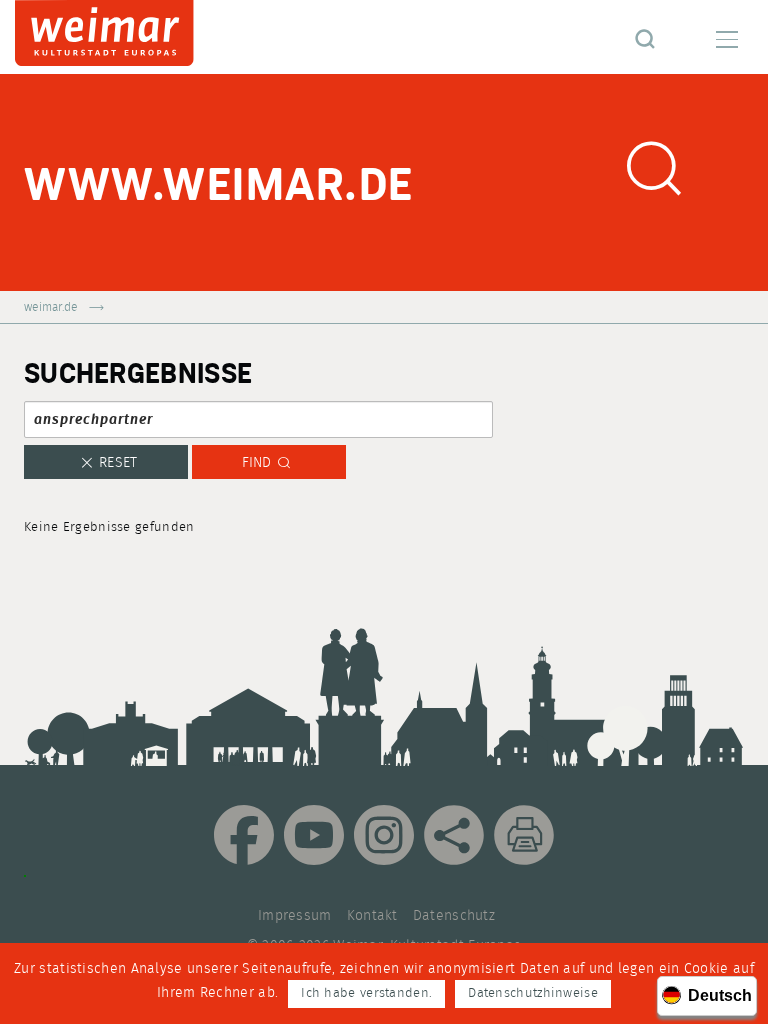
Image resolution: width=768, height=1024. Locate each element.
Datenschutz (454, 916)
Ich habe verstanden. (366, 993)
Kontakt (372, 916)
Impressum (295, 916)
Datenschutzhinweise (533, 993)
